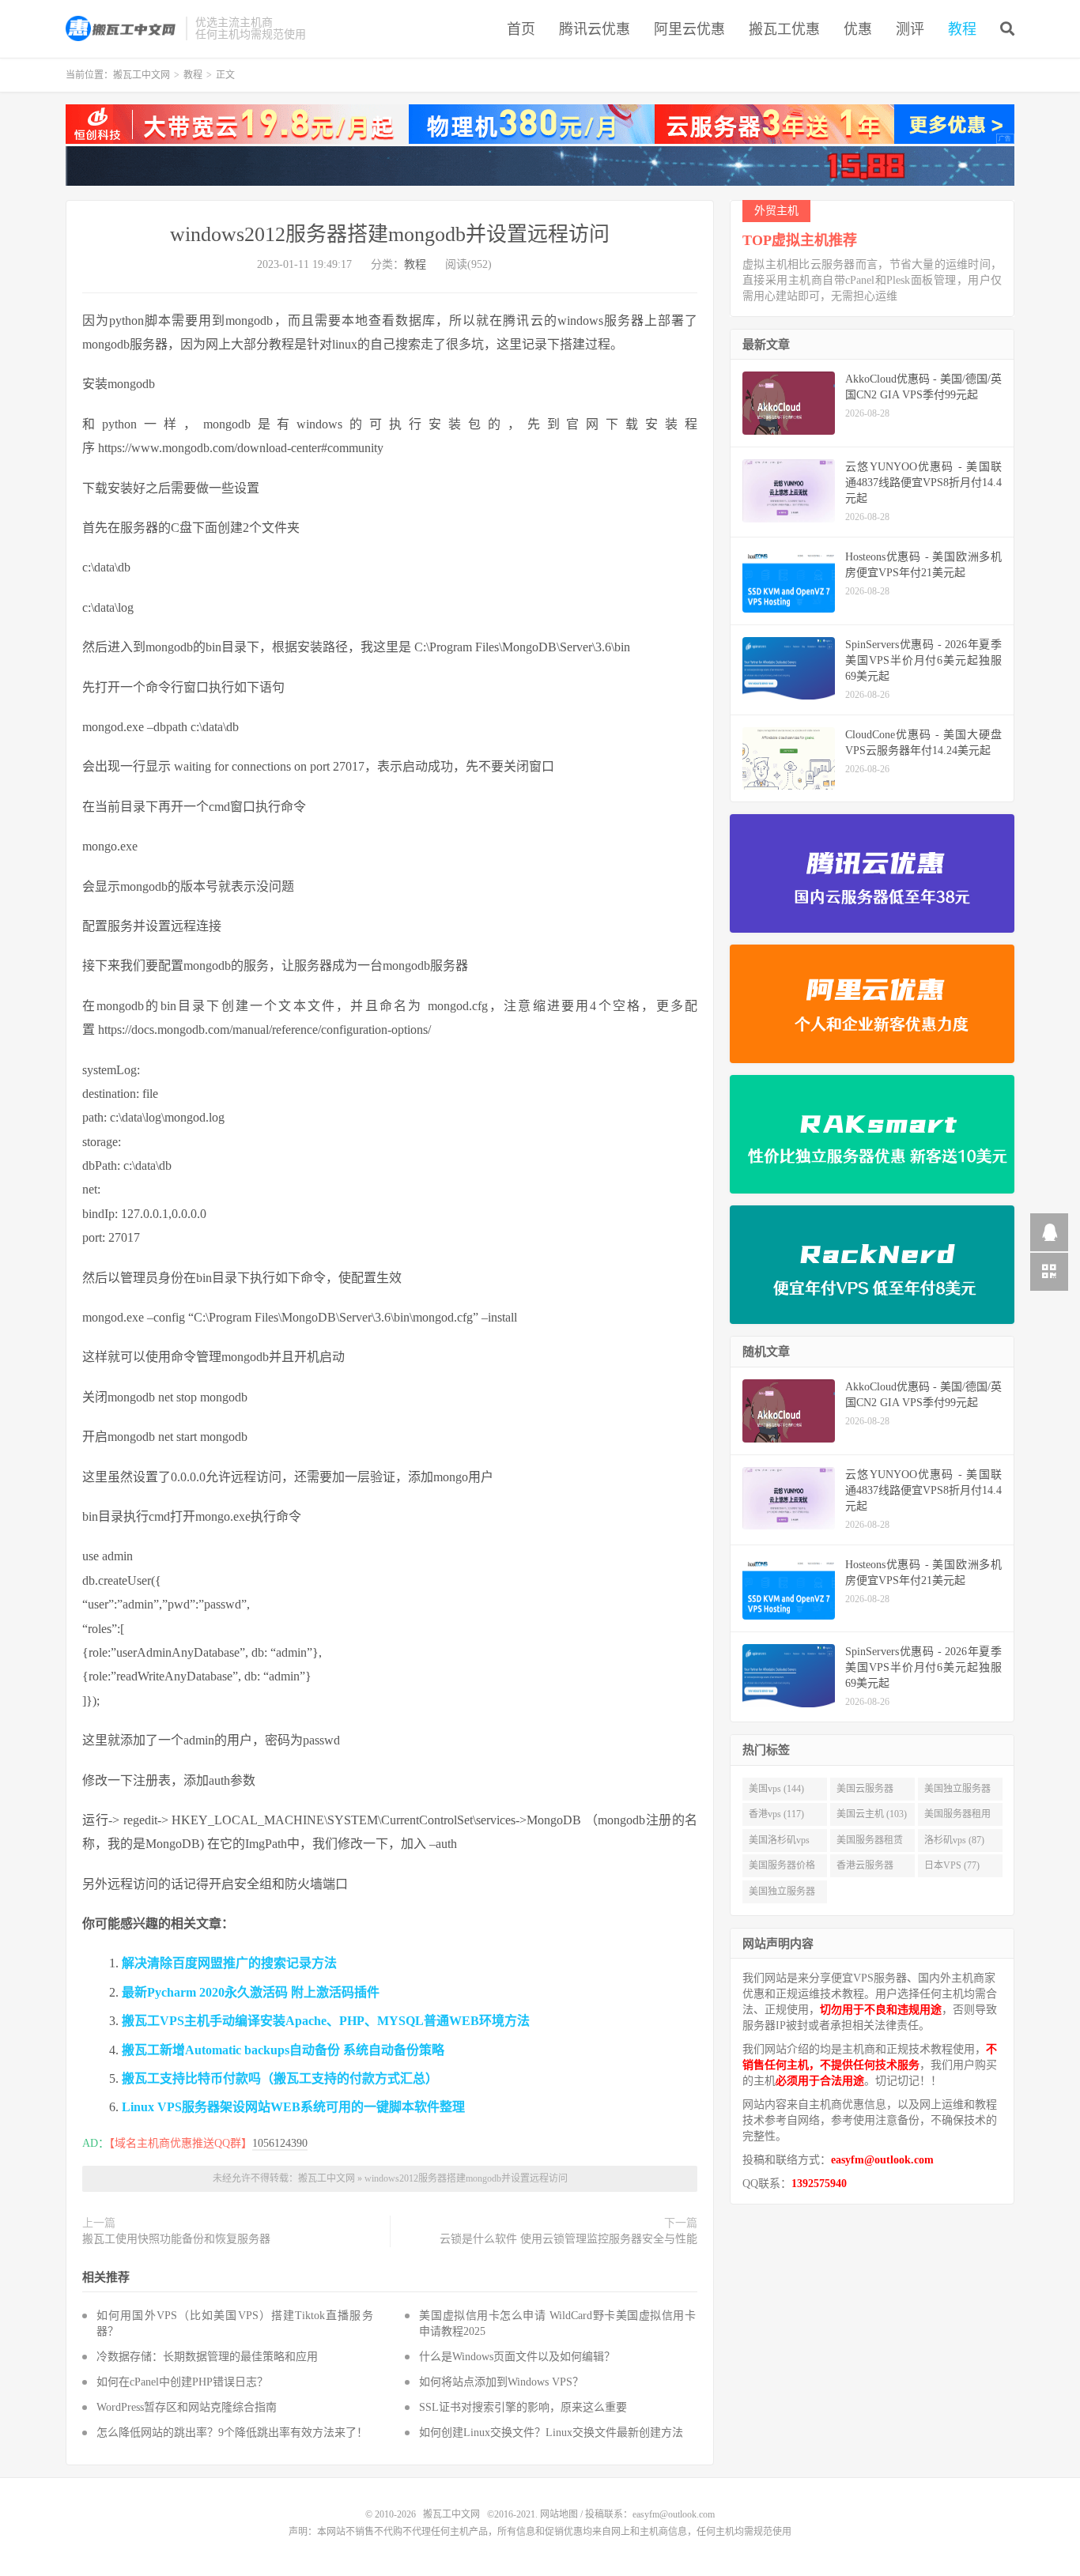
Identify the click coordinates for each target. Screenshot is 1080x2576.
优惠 (858, 29)
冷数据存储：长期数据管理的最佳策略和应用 (207, 2357)
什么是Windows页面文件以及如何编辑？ (517, 2357)
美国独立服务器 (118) (957, 1792)
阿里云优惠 (689, 29)
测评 (910, 29)
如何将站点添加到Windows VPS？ (501, 2382)
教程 (962, 29)
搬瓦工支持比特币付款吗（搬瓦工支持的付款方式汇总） (280, 2078)
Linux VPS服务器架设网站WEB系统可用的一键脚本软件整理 (293, 2107)
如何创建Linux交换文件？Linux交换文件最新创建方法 (551, 2433)
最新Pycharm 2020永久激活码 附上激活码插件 (251, 1992)
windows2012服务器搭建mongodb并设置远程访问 (390, 234)
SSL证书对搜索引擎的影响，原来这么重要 (523, 2407)
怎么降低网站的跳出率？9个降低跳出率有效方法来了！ (232, 2433)
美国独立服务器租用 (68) (782, 1895)
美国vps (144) (776, 1789)
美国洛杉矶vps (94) (779, 1843)
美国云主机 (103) (872, 1814)
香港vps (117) (776, 1814)
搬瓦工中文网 (122, 28)
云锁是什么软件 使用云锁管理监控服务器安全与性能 (568, 2239)
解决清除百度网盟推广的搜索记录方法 (229, 1963)
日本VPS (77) (952, 1865)
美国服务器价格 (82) (782, 1869)
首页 (521, 29)
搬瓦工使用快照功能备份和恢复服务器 (176, 2239)
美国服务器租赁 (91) (870, 1843)
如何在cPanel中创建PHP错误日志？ (182, 2382)
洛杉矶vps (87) (954, 1840)
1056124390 (280, 2143)
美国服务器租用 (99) (957, 1817)
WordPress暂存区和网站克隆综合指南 (187, 2407)
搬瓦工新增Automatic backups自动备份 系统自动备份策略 (283, 2050)
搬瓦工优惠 (784, 29)
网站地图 (559, 2514)
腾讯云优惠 (595, 29)
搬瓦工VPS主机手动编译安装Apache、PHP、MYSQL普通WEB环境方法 (326, 2021)
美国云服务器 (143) (865, 1792)
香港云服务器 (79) (865, 1869)
